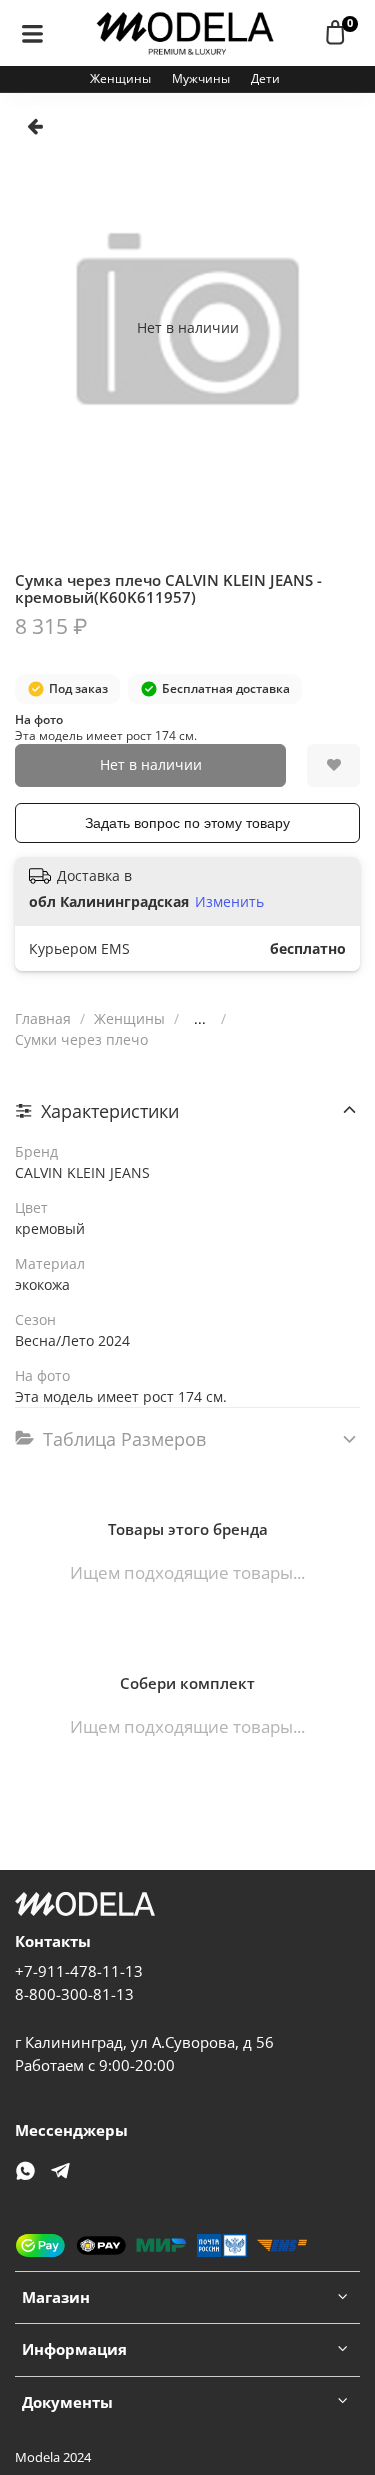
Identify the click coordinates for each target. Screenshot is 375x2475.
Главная (43, 1018)
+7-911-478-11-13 (79, 1971)
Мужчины (201, 78)
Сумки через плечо (81, 1039)
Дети (265, 78)
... (200, 1019)
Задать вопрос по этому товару (187, 823)
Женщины (120, 78)
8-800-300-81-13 (74, 1994)
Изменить (229, 902)
